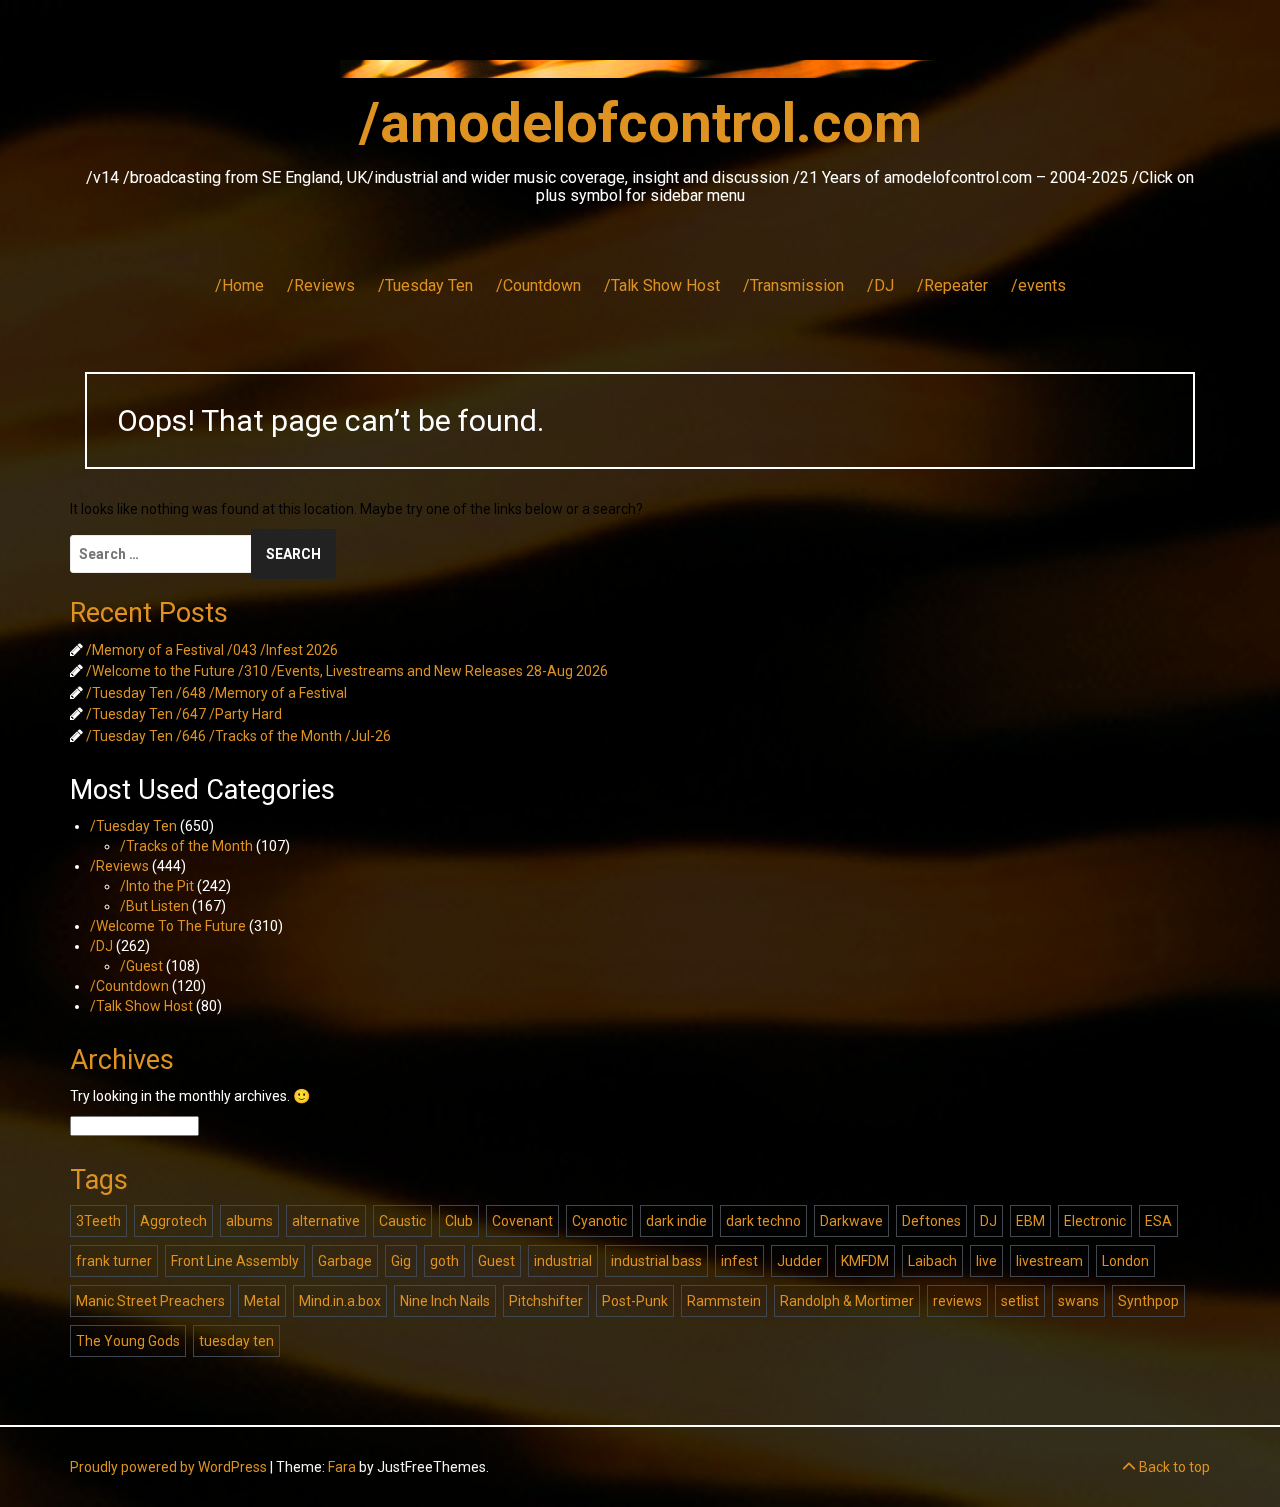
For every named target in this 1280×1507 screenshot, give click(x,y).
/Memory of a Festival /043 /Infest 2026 (212, 650)
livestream (1049, 1261)
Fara (342, 1467)
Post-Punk (635, 1301)
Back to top (1173, 1467)
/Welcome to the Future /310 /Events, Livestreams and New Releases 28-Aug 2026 (347, 671)
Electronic (1095, 1221)
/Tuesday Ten (425, 285)
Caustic (402, 1221)
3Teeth (98, 1221)
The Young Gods (128, 1341)
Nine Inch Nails (445, 1301)
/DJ (880, 285)
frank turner (114, 1261)
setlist (1020, 1301)
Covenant (522, 1221)
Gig (401, 1261)
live (986, 1261)
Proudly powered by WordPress (168, 1467)
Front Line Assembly (235, 1261)
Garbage (345, 1261)
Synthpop (1148, 1301)
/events (1038, 285)
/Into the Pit (157, 886)
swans (1078, 1301)
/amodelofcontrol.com (640, 123)
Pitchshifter (546, 1301)
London (1125, 1261)
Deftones (931, 1221)
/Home (239, 285)
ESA (1158, 1221)
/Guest (141, 966)
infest (739, 1261)
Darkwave (851, 1221)
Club (459, 1221)
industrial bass (656, 1261)
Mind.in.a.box (340, 1301)
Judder (799, 1261)
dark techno (763, 1221)
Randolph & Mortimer (847, 1301)
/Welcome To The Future (168, 926)
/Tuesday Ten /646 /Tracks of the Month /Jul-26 (238, 736)
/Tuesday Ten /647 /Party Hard (184, 714)
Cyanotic (599, 1221)
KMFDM (865, 1261)
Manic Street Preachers (150, 1301)
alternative (326, 1221)
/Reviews (321, 285)
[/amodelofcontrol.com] (640, 75)
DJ (988, 1221)
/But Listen (154, 906)
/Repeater (952, 285)
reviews (957, 1301)
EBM (1030, 1221)
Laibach (932, 1261)
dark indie (676, 1221)
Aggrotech (173, 1221)
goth (444, 1261)
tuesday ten (236, 1341)
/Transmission (793, 285)
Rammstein (724, 1301)
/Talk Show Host (662, 285)
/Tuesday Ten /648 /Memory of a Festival (216, 693)
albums (249, 1221)
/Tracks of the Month (186, 846)
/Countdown (538, 285)
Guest (496, 1261)
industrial (563, 1261)
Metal (262, 1301)
